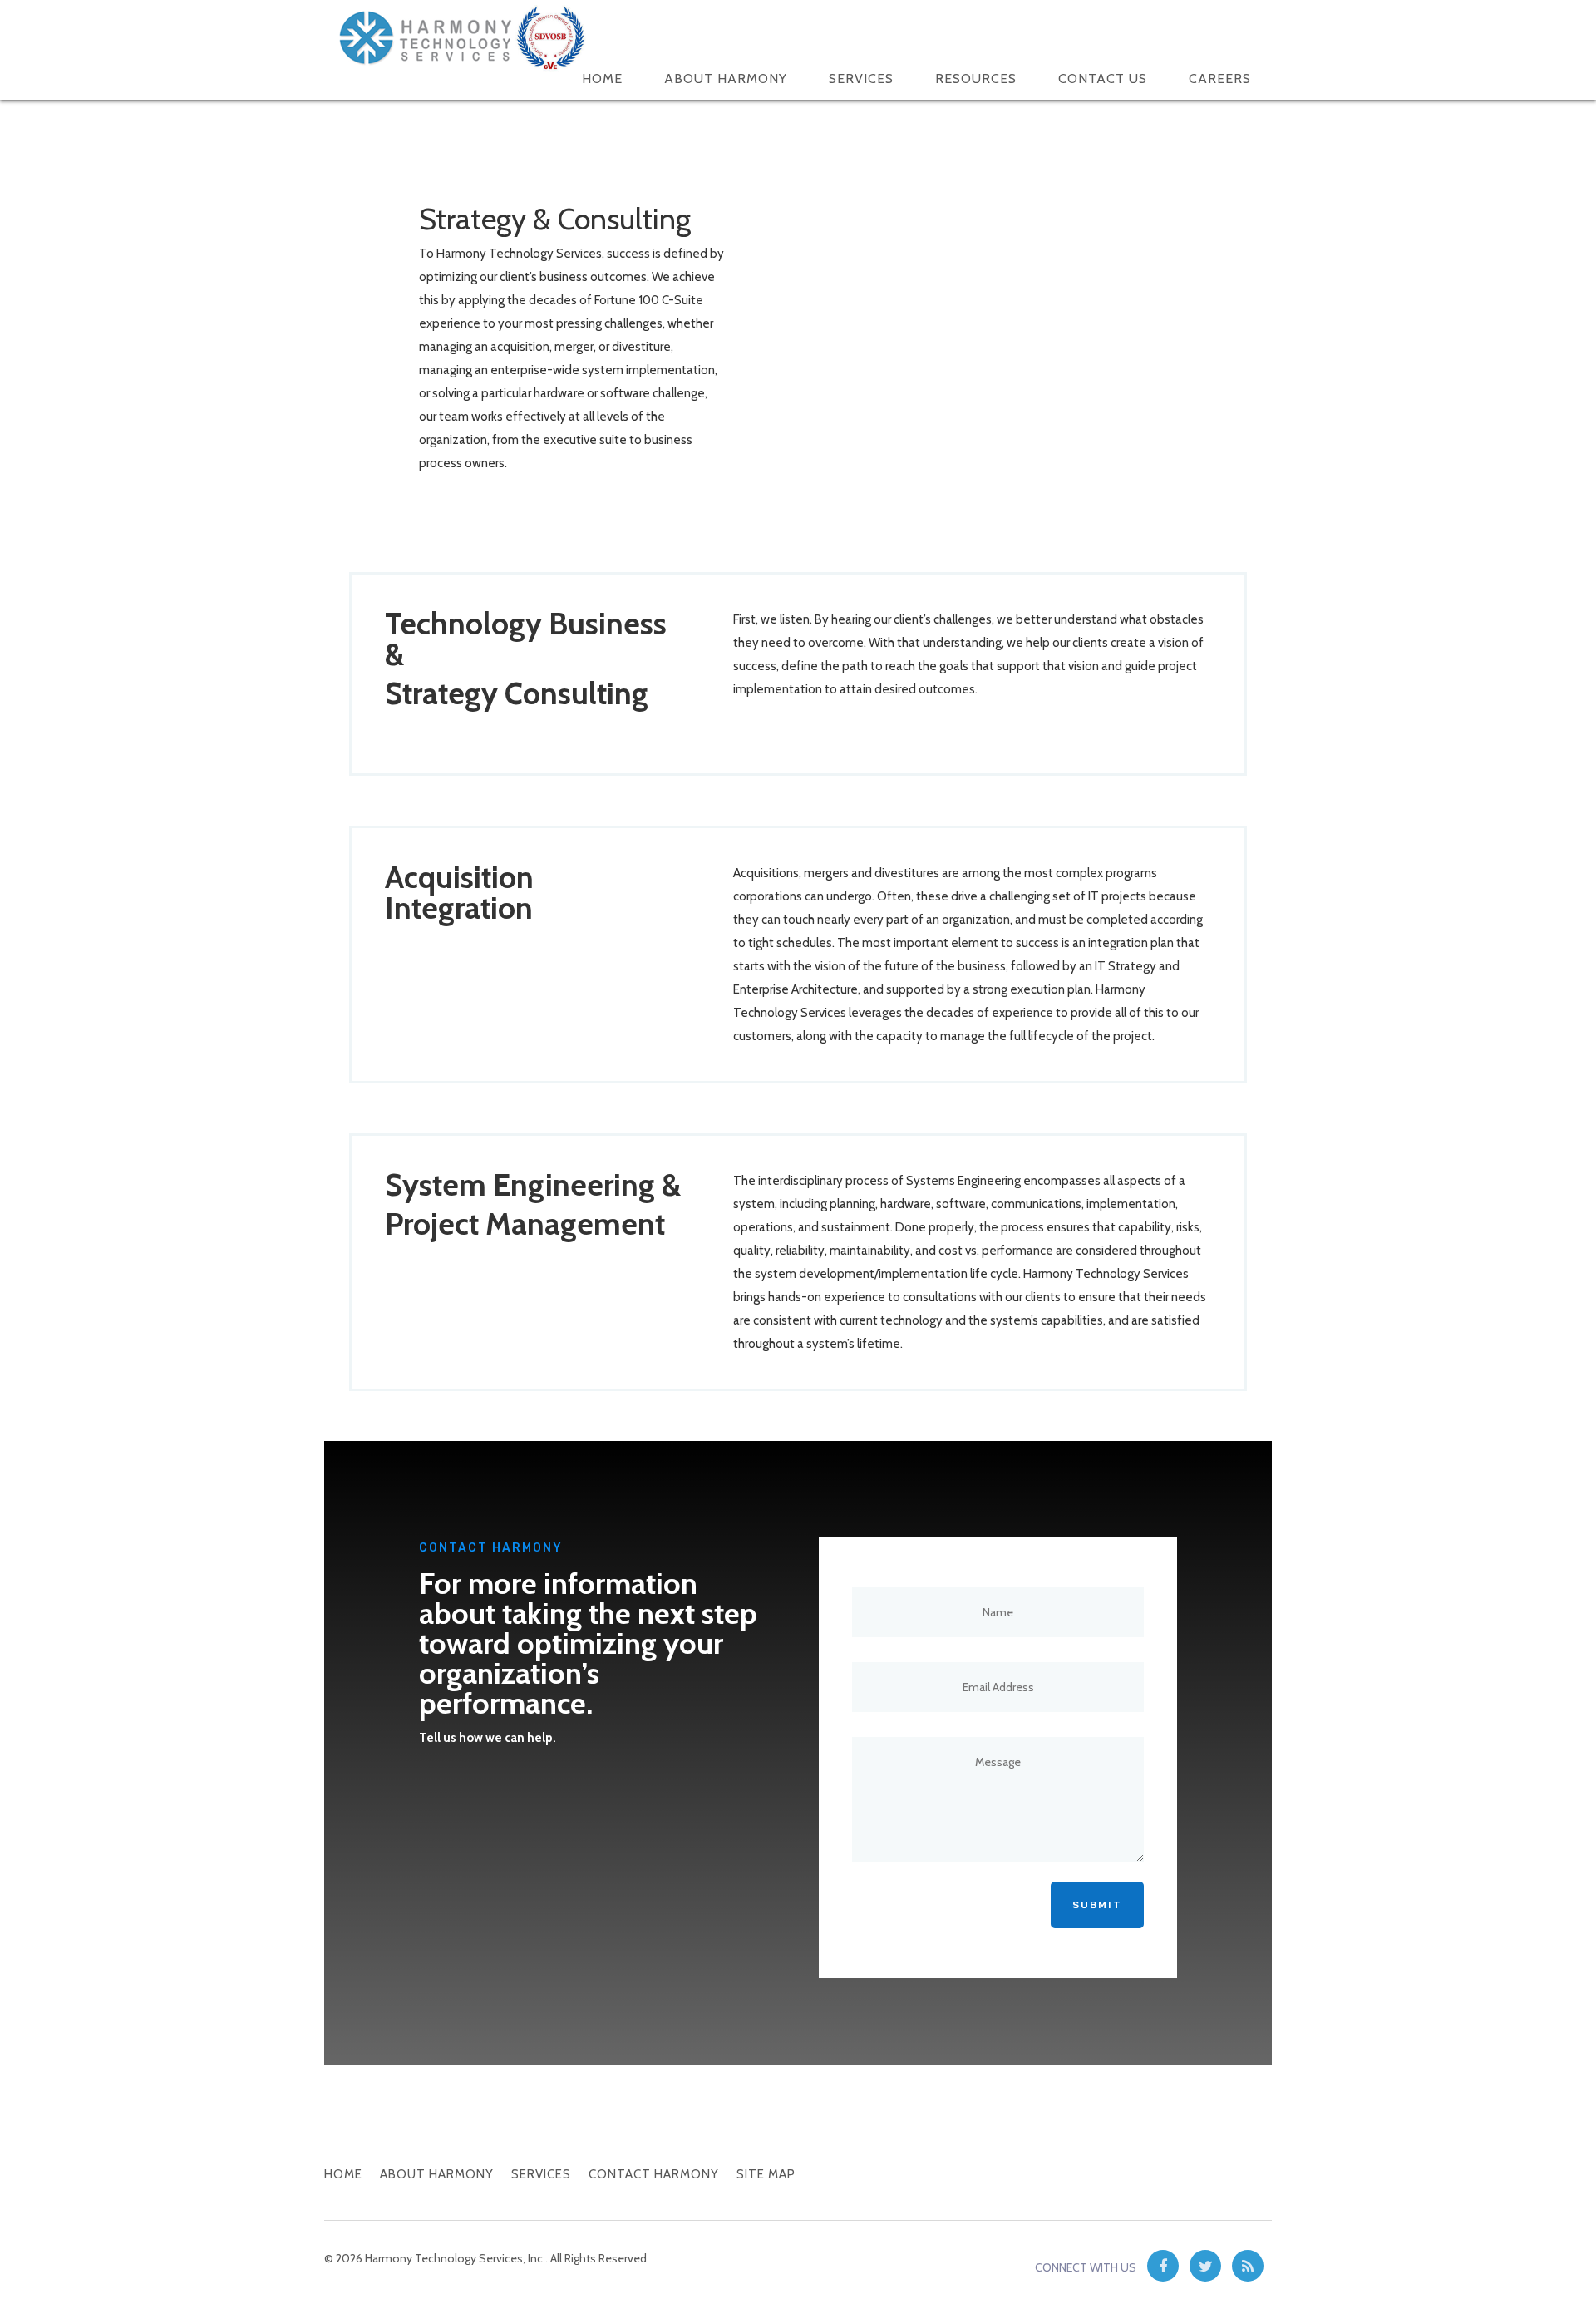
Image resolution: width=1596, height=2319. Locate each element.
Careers (1220, 79)
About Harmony (726, 79)
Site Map (766, 2174)
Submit (1097, 1905)
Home (602, 79)
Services (861, 79)
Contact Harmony (654, 2174)
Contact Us (1103, 79)
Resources (976, 79)
